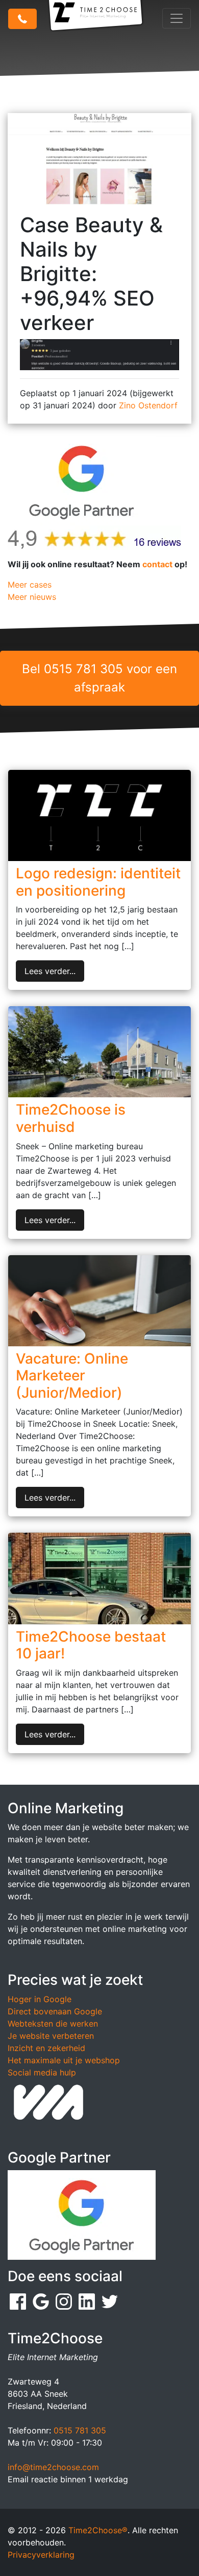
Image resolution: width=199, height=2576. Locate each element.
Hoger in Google (40, 1999)
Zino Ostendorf (148, 405)
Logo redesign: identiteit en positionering (98, 882)
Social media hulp (42, 2072)
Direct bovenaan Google (55, 2011)
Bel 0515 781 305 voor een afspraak (99, 678)
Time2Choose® (98, 2530)
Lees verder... (50, 971)
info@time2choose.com (53, 2467)
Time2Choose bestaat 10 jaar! (91, 1645)
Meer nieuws (32, 597)
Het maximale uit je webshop (64, 2060)
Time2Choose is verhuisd (71, 1118)
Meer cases (30, 585)
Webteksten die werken (53, 2024)
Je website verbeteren (51, 2036)
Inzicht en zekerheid (46, 2048)
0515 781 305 (80, 2430)
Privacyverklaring (41, 2555)
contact (157, 564)
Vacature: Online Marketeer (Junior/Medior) (72, 1376)
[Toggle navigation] (177, 18)
